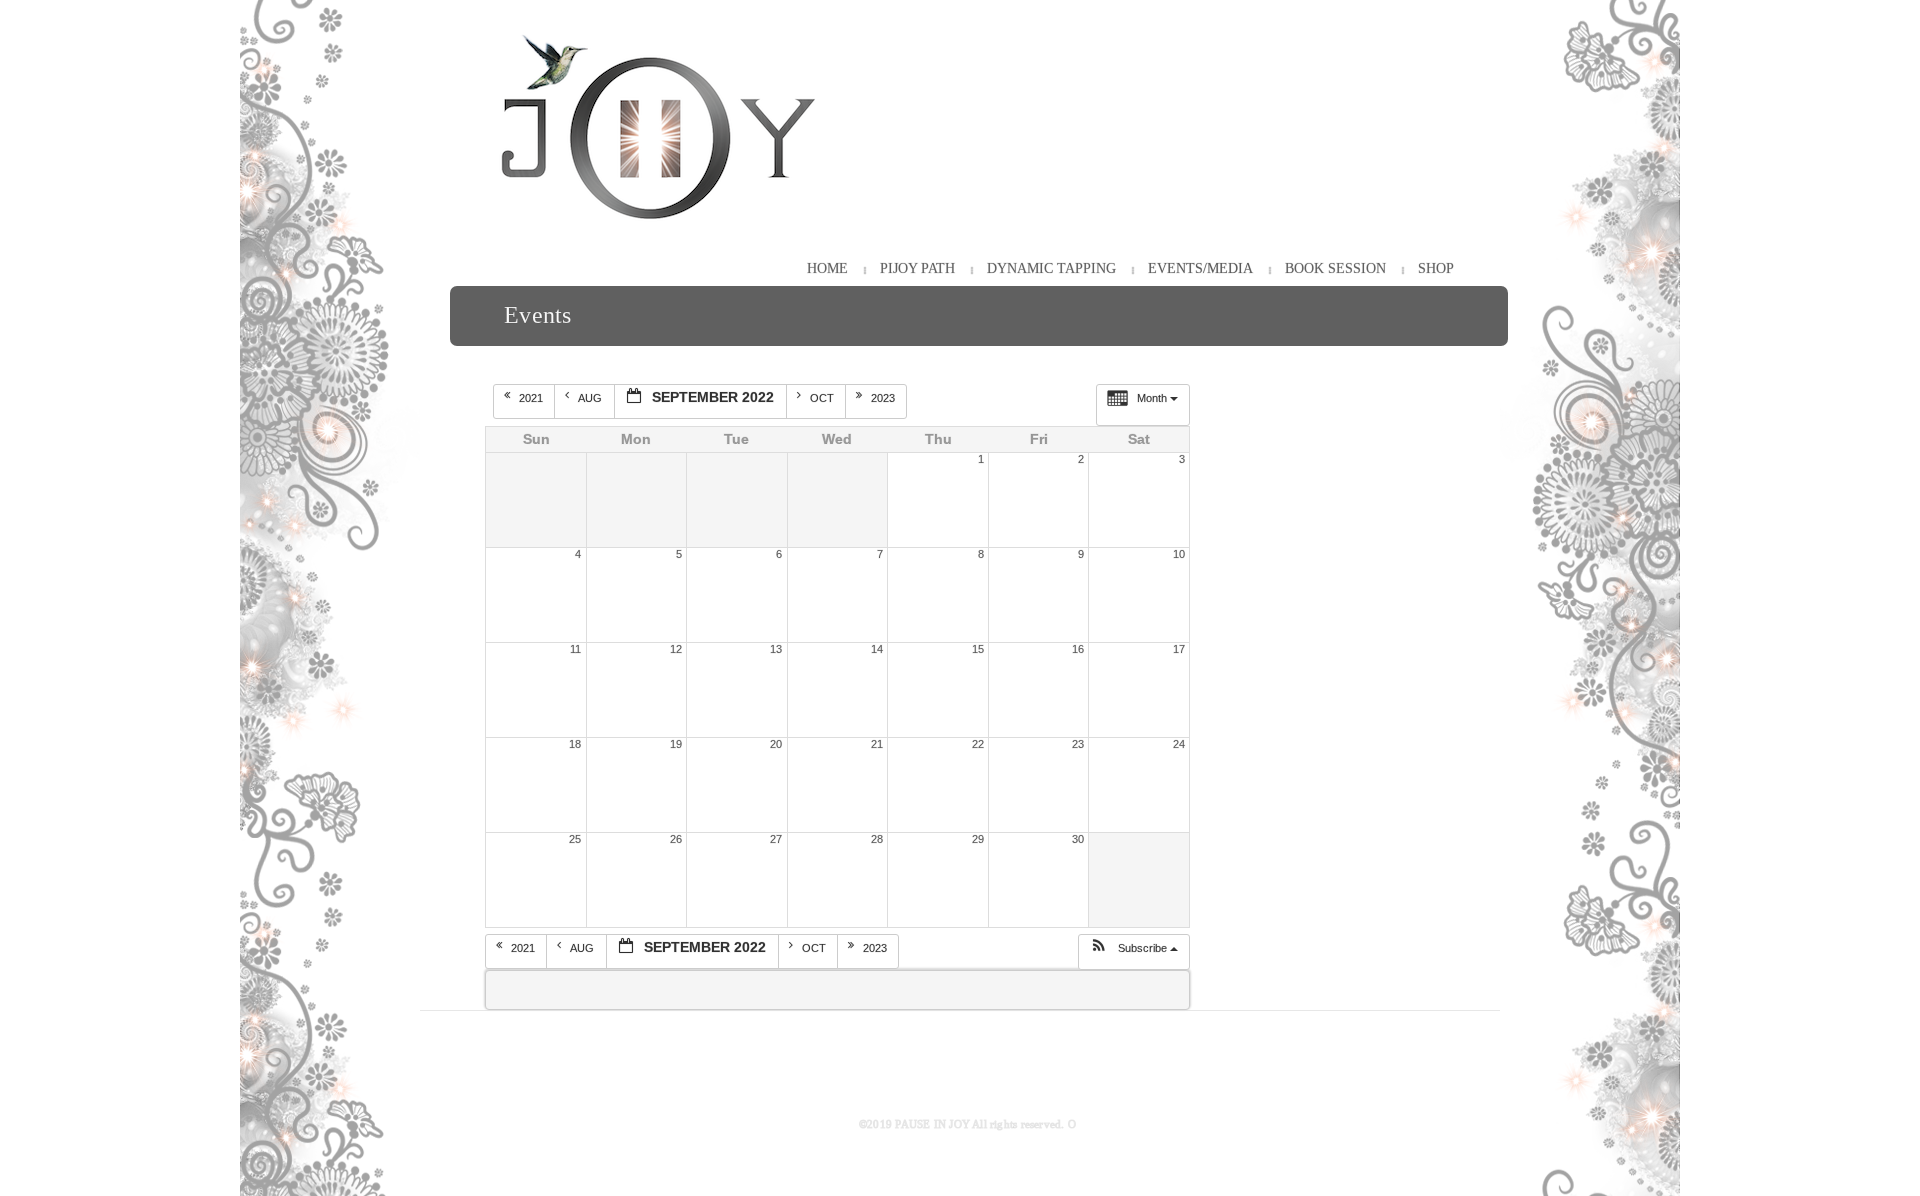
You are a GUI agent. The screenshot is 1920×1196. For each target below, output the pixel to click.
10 (1179, 554)
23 (1078, 744)
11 (575, 649)
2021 (532, 398)
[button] (1133, 952)
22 (978, 744)
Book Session (1335, 268)
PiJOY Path (917, 268)
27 (776, 839)
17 (1179, 649)
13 (776, 649)
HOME (827, 268)
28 (877, 839)
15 (978, 649)
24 (1179, 744)
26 (676, 839)
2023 (884, 398)
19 (676, 744)
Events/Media (1200, 268)
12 (676, 649)
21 (877, 744)
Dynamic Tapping (1051, 268)
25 (575, 839)
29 (978, 839)
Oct (823, 398)
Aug (591, 398)
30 (1078, 839)
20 (776, 744)
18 (575, 744)
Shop (1436, 268)
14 (877, 649)
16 (1078, 649)
